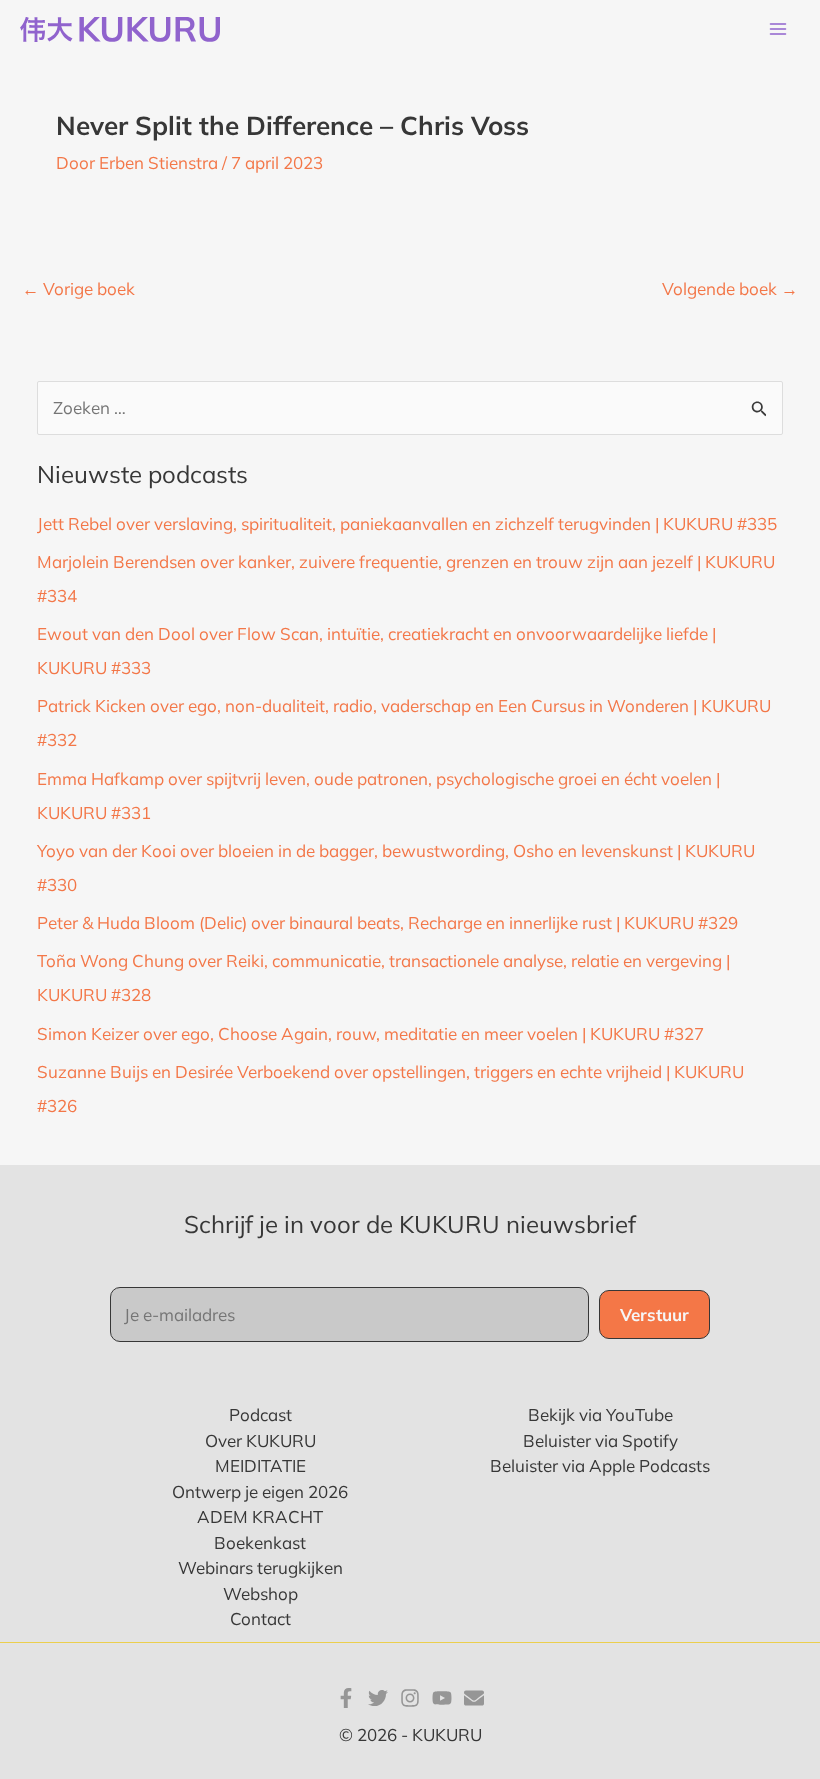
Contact (260, 1618)
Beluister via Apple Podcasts (600, 1465)
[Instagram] (410, 1698)
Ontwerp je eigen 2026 (260, 1491)
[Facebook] (346, 1698)
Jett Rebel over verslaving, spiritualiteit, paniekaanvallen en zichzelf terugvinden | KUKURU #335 (407, 523)
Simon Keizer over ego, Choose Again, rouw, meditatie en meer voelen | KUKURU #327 (370, 1033)
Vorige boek (78, 288)
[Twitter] (378, 1698)
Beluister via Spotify (600, 1440)
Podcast (260, 1414)
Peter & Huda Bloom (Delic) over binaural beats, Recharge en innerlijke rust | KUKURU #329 (387, 922)
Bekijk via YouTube (600, 1414)
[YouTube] (442, 1698)
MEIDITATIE (260, 1465)
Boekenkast (260, 1542)
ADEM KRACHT (260, 1516)
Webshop (260, 1593)
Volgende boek (730, 288)
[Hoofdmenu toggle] (778, 30)
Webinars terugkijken (260, 1567)
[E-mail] (474, 1698)
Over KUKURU (260, 1440)
